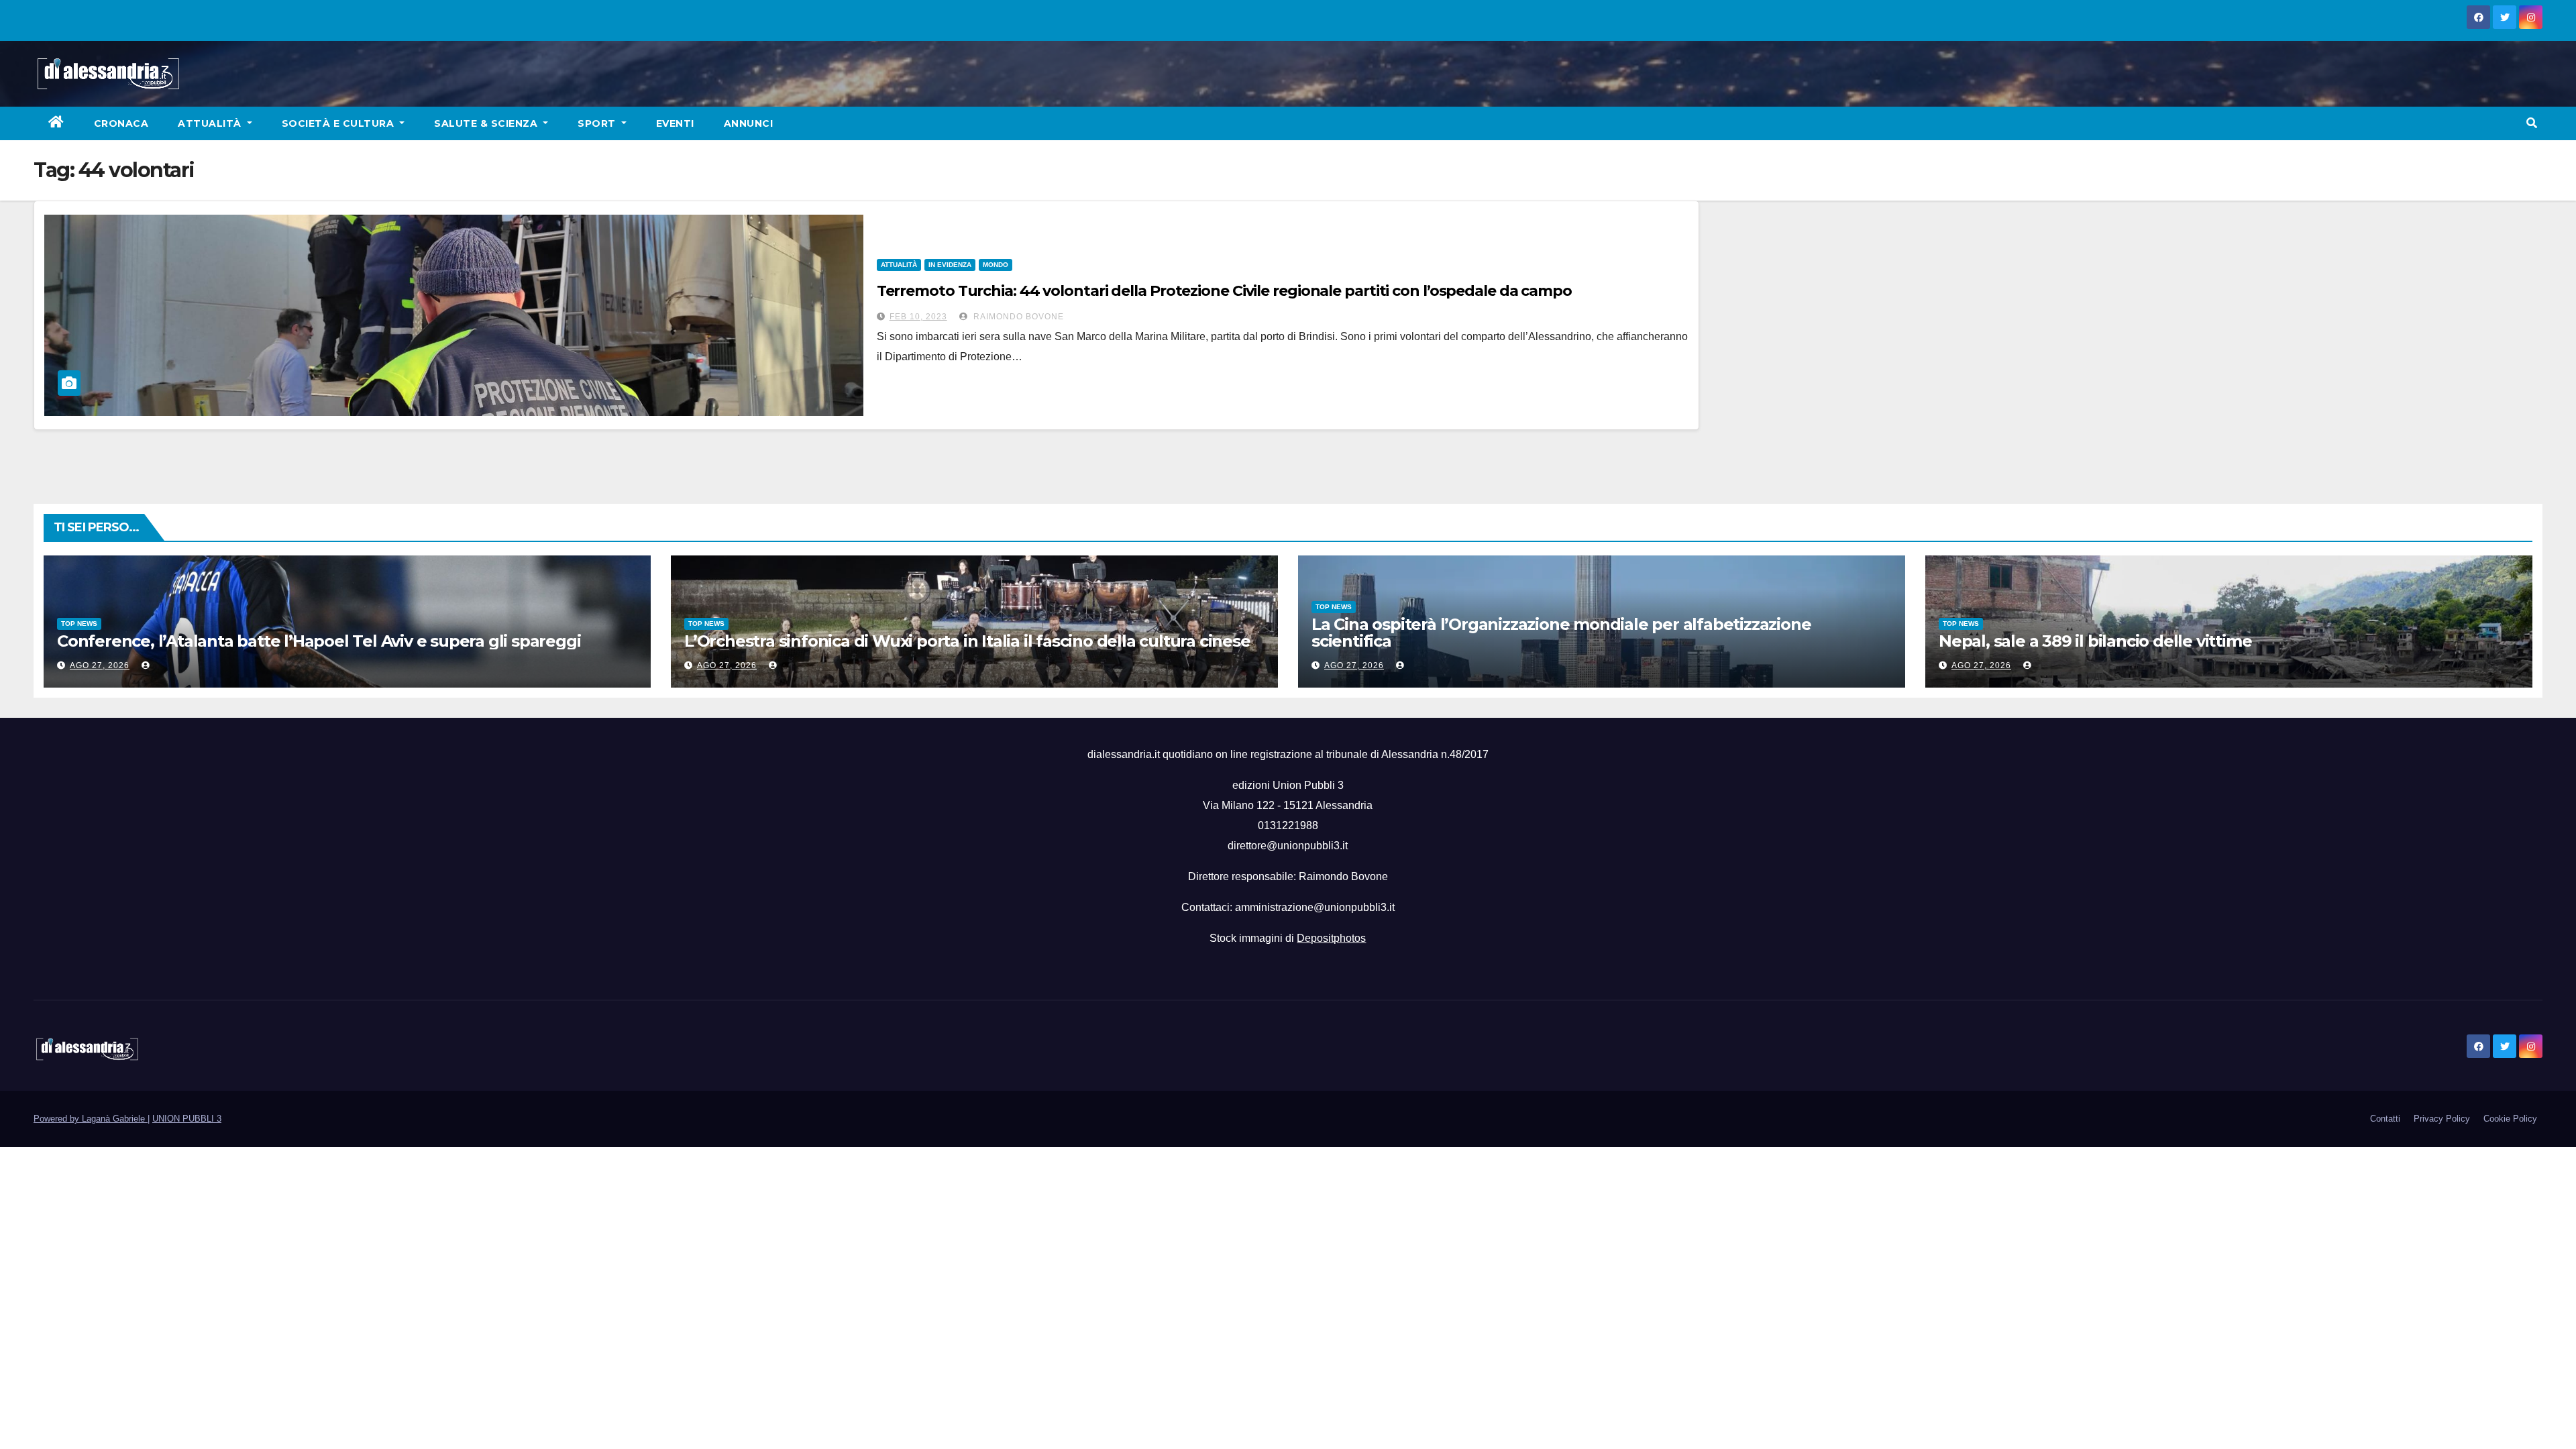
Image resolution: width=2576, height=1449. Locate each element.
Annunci (749, 123)
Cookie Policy (2510, 1119)
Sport (598, 123)
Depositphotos (1331, 938)
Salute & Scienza (487, 123)
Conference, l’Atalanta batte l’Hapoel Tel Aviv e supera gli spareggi (319, 641)
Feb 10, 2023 (918, 317)
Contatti (2385, 1119)
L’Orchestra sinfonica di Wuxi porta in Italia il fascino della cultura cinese (967, 641)
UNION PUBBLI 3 (187, 1119)
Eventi (675, 123)
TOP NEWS (79, 624)
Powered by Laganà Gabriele (91, 1119)
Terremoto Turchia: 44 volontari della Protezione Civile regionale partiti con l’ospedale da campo (1224, 291)
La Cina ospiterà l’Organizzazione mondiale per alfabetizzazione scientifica (1561, 633)
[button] (2532, 123)
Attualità (211, 123)
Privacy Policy (2442, 1119)
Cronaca (121, 123)
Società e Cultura (339, 123)
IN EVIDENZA (950, 265)
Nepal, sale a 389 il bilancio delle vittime (2095, 641)
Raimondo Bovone (1017, 317)
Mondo (996, 265)
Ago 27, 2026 (100, 665)
